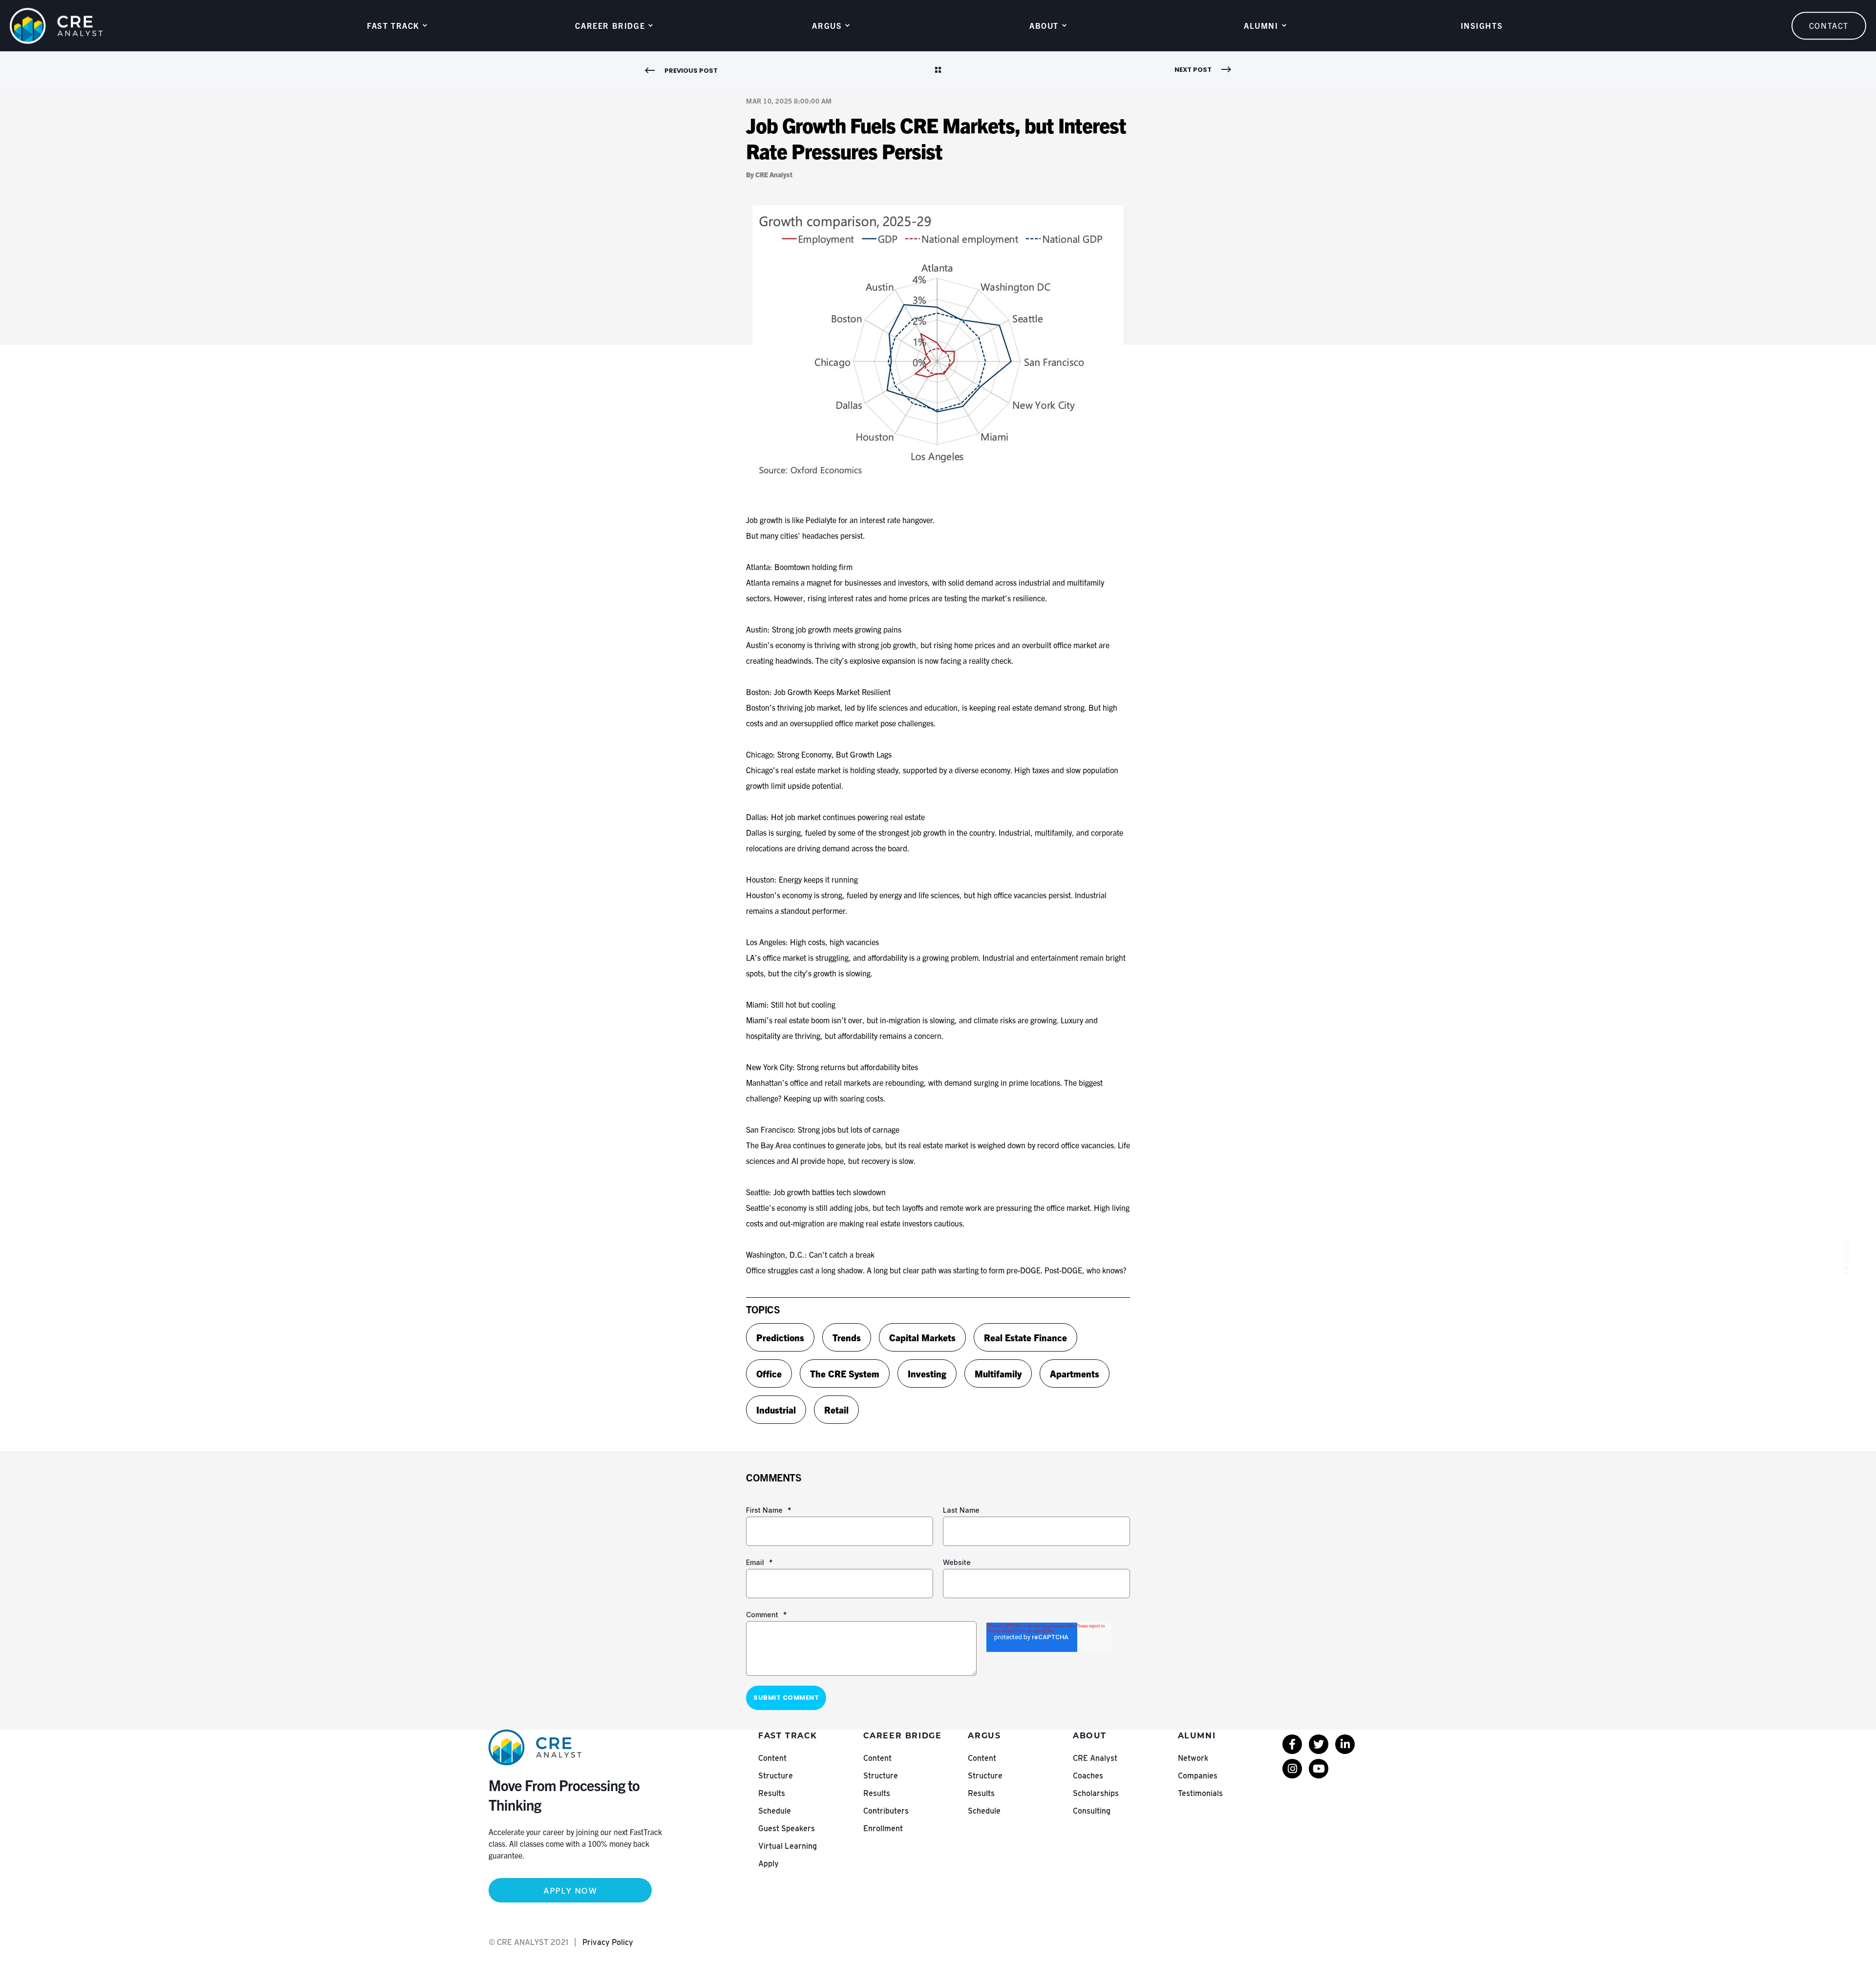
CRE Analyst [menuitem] (1095, 1758)
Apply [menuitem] (768, 1864)
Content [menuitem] (772, 1758)
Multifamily (998, 1373)
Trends (847, 1337)
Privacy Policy (608, 1942)
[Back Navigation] (938, 71)
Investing (927, 1373)
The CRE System (845, 1373)
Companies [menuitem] (1198, 1776)
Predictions (780, 1337)
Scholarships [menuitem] (1096, 1793)
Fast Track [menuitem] (393, 25)
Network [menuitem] (1193, 1758)
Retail (836, 1410)
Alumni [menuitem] (1261, 25)
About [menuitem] (1044, 25)
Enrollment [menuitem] (883, 1828)
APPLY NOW (570, 1891)
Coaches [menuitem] (1088, 1776)
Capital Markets (922, 1337)
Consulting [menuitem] (1092, 1811)
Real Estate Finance (1025, 1337)
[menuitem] (1292, 1744)
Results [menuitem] (772, 1793)
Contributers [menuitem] (886, 1811)
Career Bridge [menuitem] (610, 25)
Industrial (776, 1410)
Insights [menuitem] (1482, 25)
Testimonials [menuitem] (1200, 1793)
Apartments (1075, 1373)
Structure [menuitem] (776, 1776)
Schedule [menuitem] (775, 1811)
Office (769, 1373)
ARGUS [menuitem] (827, 25)
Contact (1829, 25)
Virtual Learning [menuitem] (788, 1846)
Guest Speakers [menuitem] (787, 1828)
